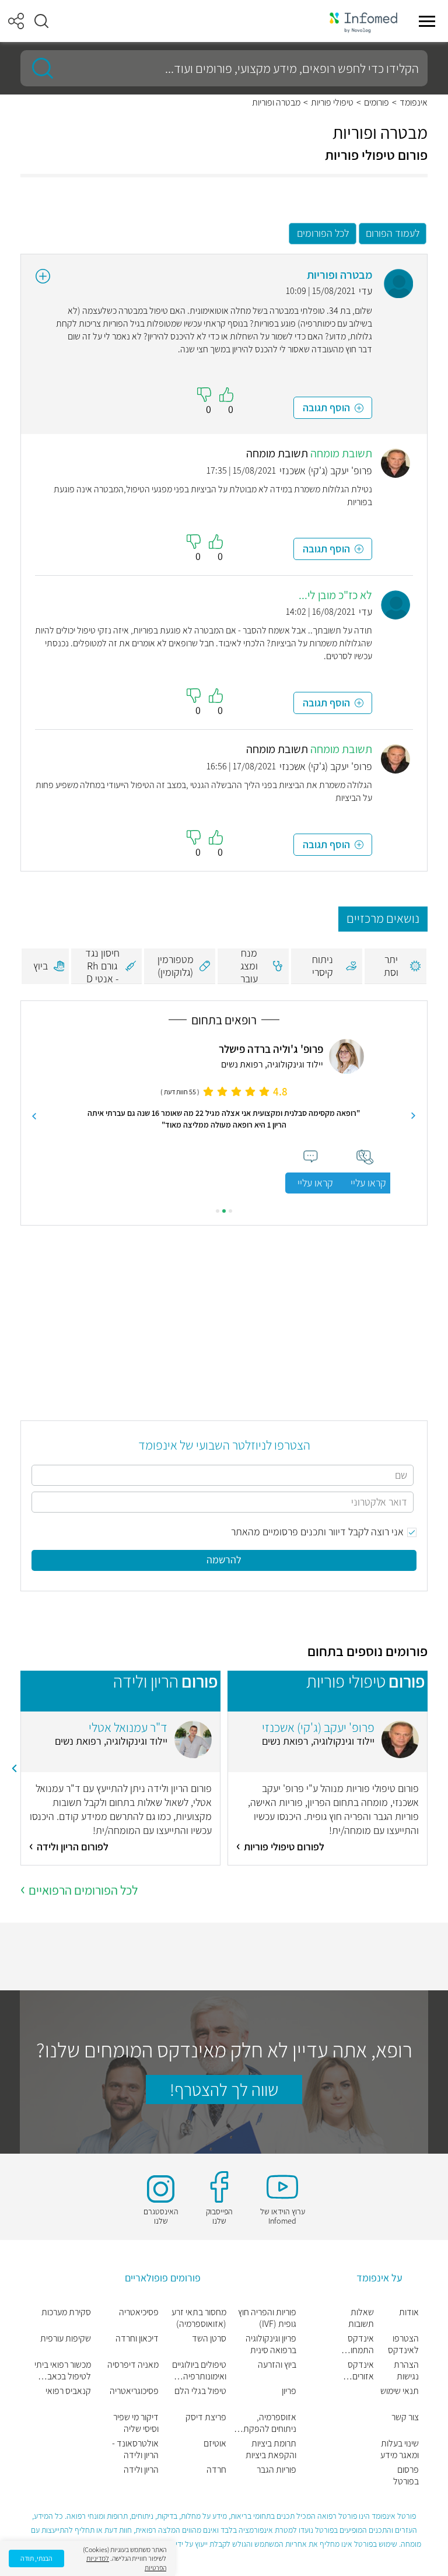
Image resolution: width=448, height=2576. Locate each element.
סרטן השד (209, 2339)
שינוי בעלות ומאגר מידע (400, 2449)
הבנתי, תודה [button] (36, 2558)
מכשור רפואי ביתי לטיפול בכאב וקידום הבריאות (63, 2371)
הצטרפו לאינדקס (403, 2344)
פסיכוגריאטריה (134, 2391)
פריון (289, 2391)
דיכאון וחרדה (137, 2339)
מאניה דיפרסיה (133, 2365)
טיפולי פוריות (332, 103)
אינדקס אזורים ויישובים (361, 2371)
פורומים (377, 103)
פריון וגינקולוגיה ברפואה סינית (271, 2344)
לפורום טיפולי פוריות (284, 1847)
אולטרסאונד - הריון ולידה (135, 2449)
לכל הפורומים (323, 233)
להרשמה (224, 1560)
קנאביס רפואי (68, 2391)
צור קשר (405, 2417)
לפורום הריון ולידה (73, 1847)
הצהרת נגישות (406, 2371)
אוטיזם (215, 2444)
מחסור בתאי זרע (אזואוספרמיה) (199, 2318)
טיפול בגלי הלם (200, 2391)
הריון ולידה (141, 2470)
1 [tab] (230, 1211)
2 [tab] (224, 1211)
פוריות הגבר (276, 2470)
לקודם (414, 1116)
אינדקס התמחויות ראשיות (358, 2344)
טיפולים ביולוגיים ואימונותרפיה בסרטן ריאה (199, 2371)
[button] (41, 21)
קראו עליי (315, 1183)
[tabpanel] (224, 1116)
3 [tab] (218, 1211)
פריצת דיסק (206, 2417)
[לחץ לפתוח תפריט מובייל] (427, 21)
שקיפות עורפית (66, 2339)
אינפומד (414, 103)
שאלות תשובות (361, 2318)
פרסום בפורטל (406, 2476)
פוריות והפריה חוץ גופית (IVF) (267, 2318)
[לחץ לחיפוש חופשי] (38, 68)
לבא (34, 1116)
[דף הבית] (363, 21)
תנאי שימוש (400, 2391)
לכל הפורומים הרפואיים (83, 1890)
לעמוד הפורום (393, 233)
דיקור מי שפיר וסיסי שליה (136, 2423)
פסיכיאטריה (139, 2312)
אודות (409, 2312)
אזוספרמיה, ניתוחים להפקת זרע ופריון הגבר (270, 2423)
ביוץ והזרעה (277, 2365)
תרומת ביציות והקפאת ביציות (271, 2449)
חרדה (216, 2470)
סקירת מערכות (66, 2312)
